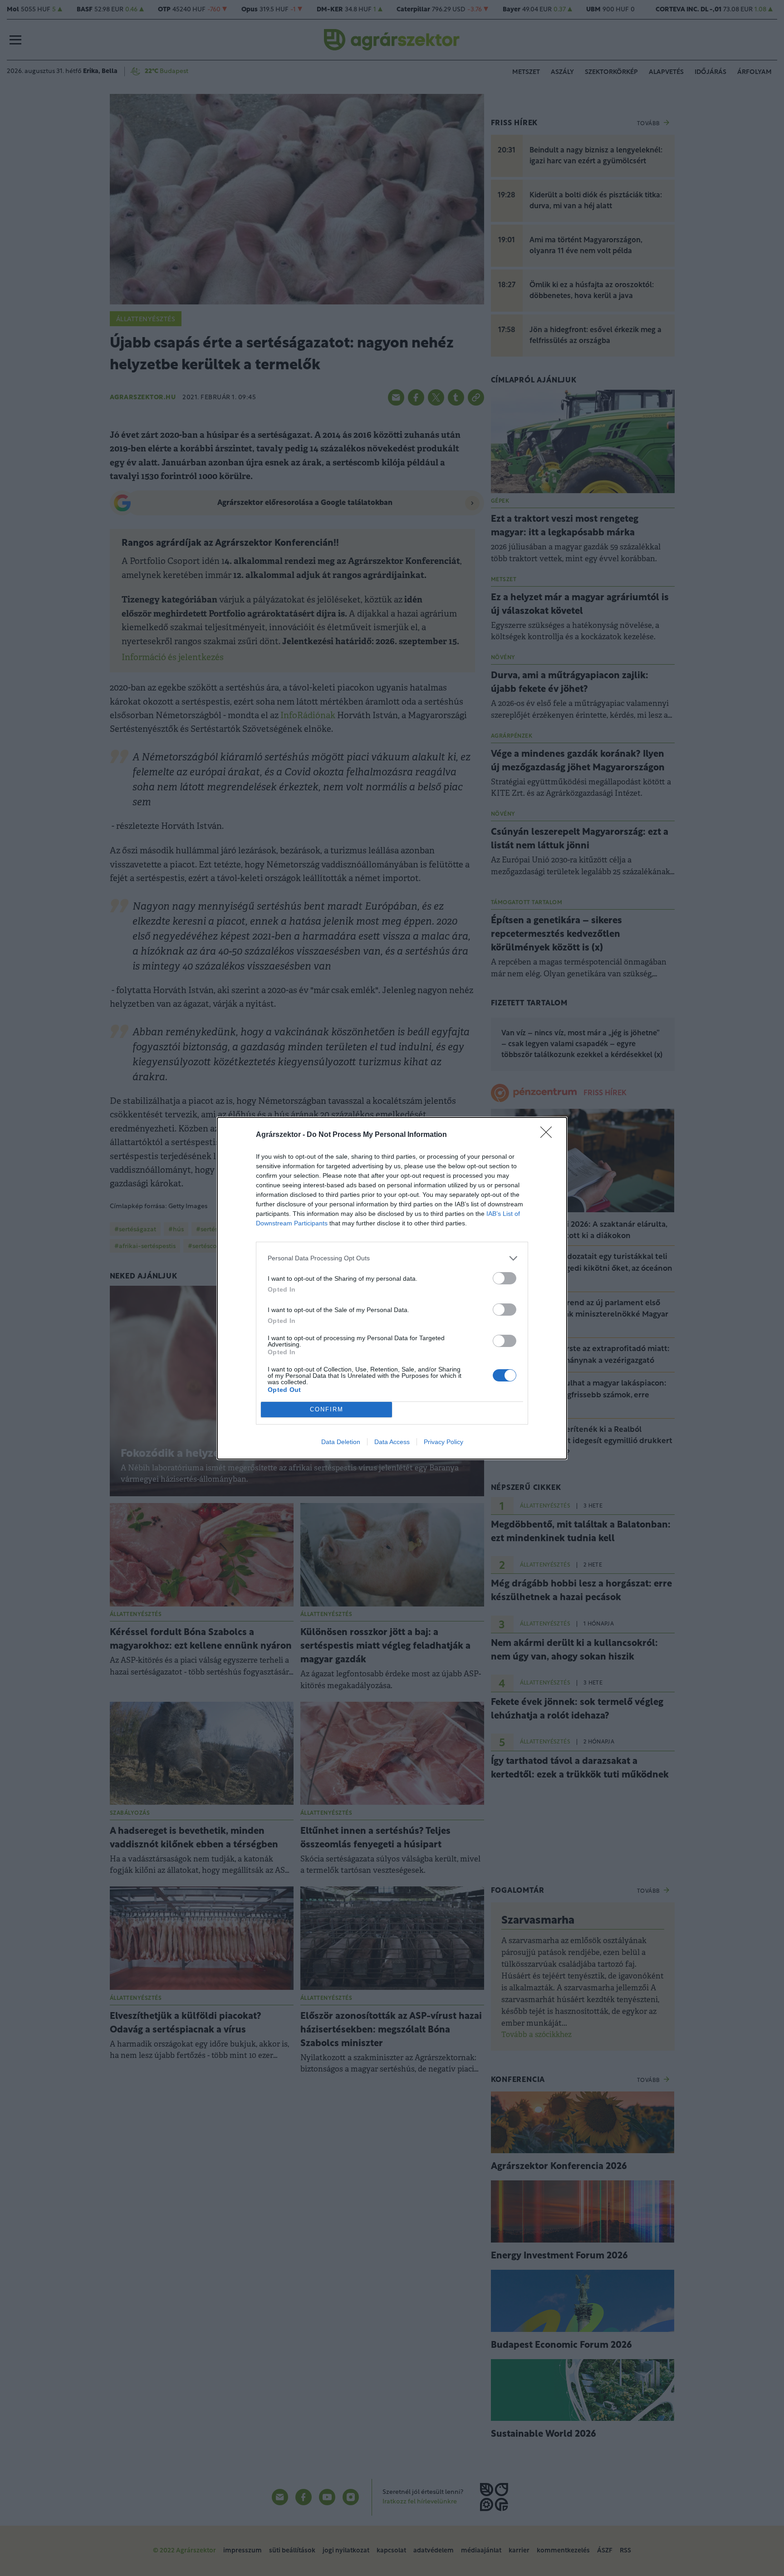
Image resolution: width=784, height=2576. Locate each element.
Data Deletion (341, 1442)
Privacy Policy (443, 1442)
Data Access (392, 1442)
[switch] (505, 1278)
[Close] (549, 1135)
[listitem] (392, 1258)
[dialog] (392, 1288)
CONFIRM (327, 1409)
